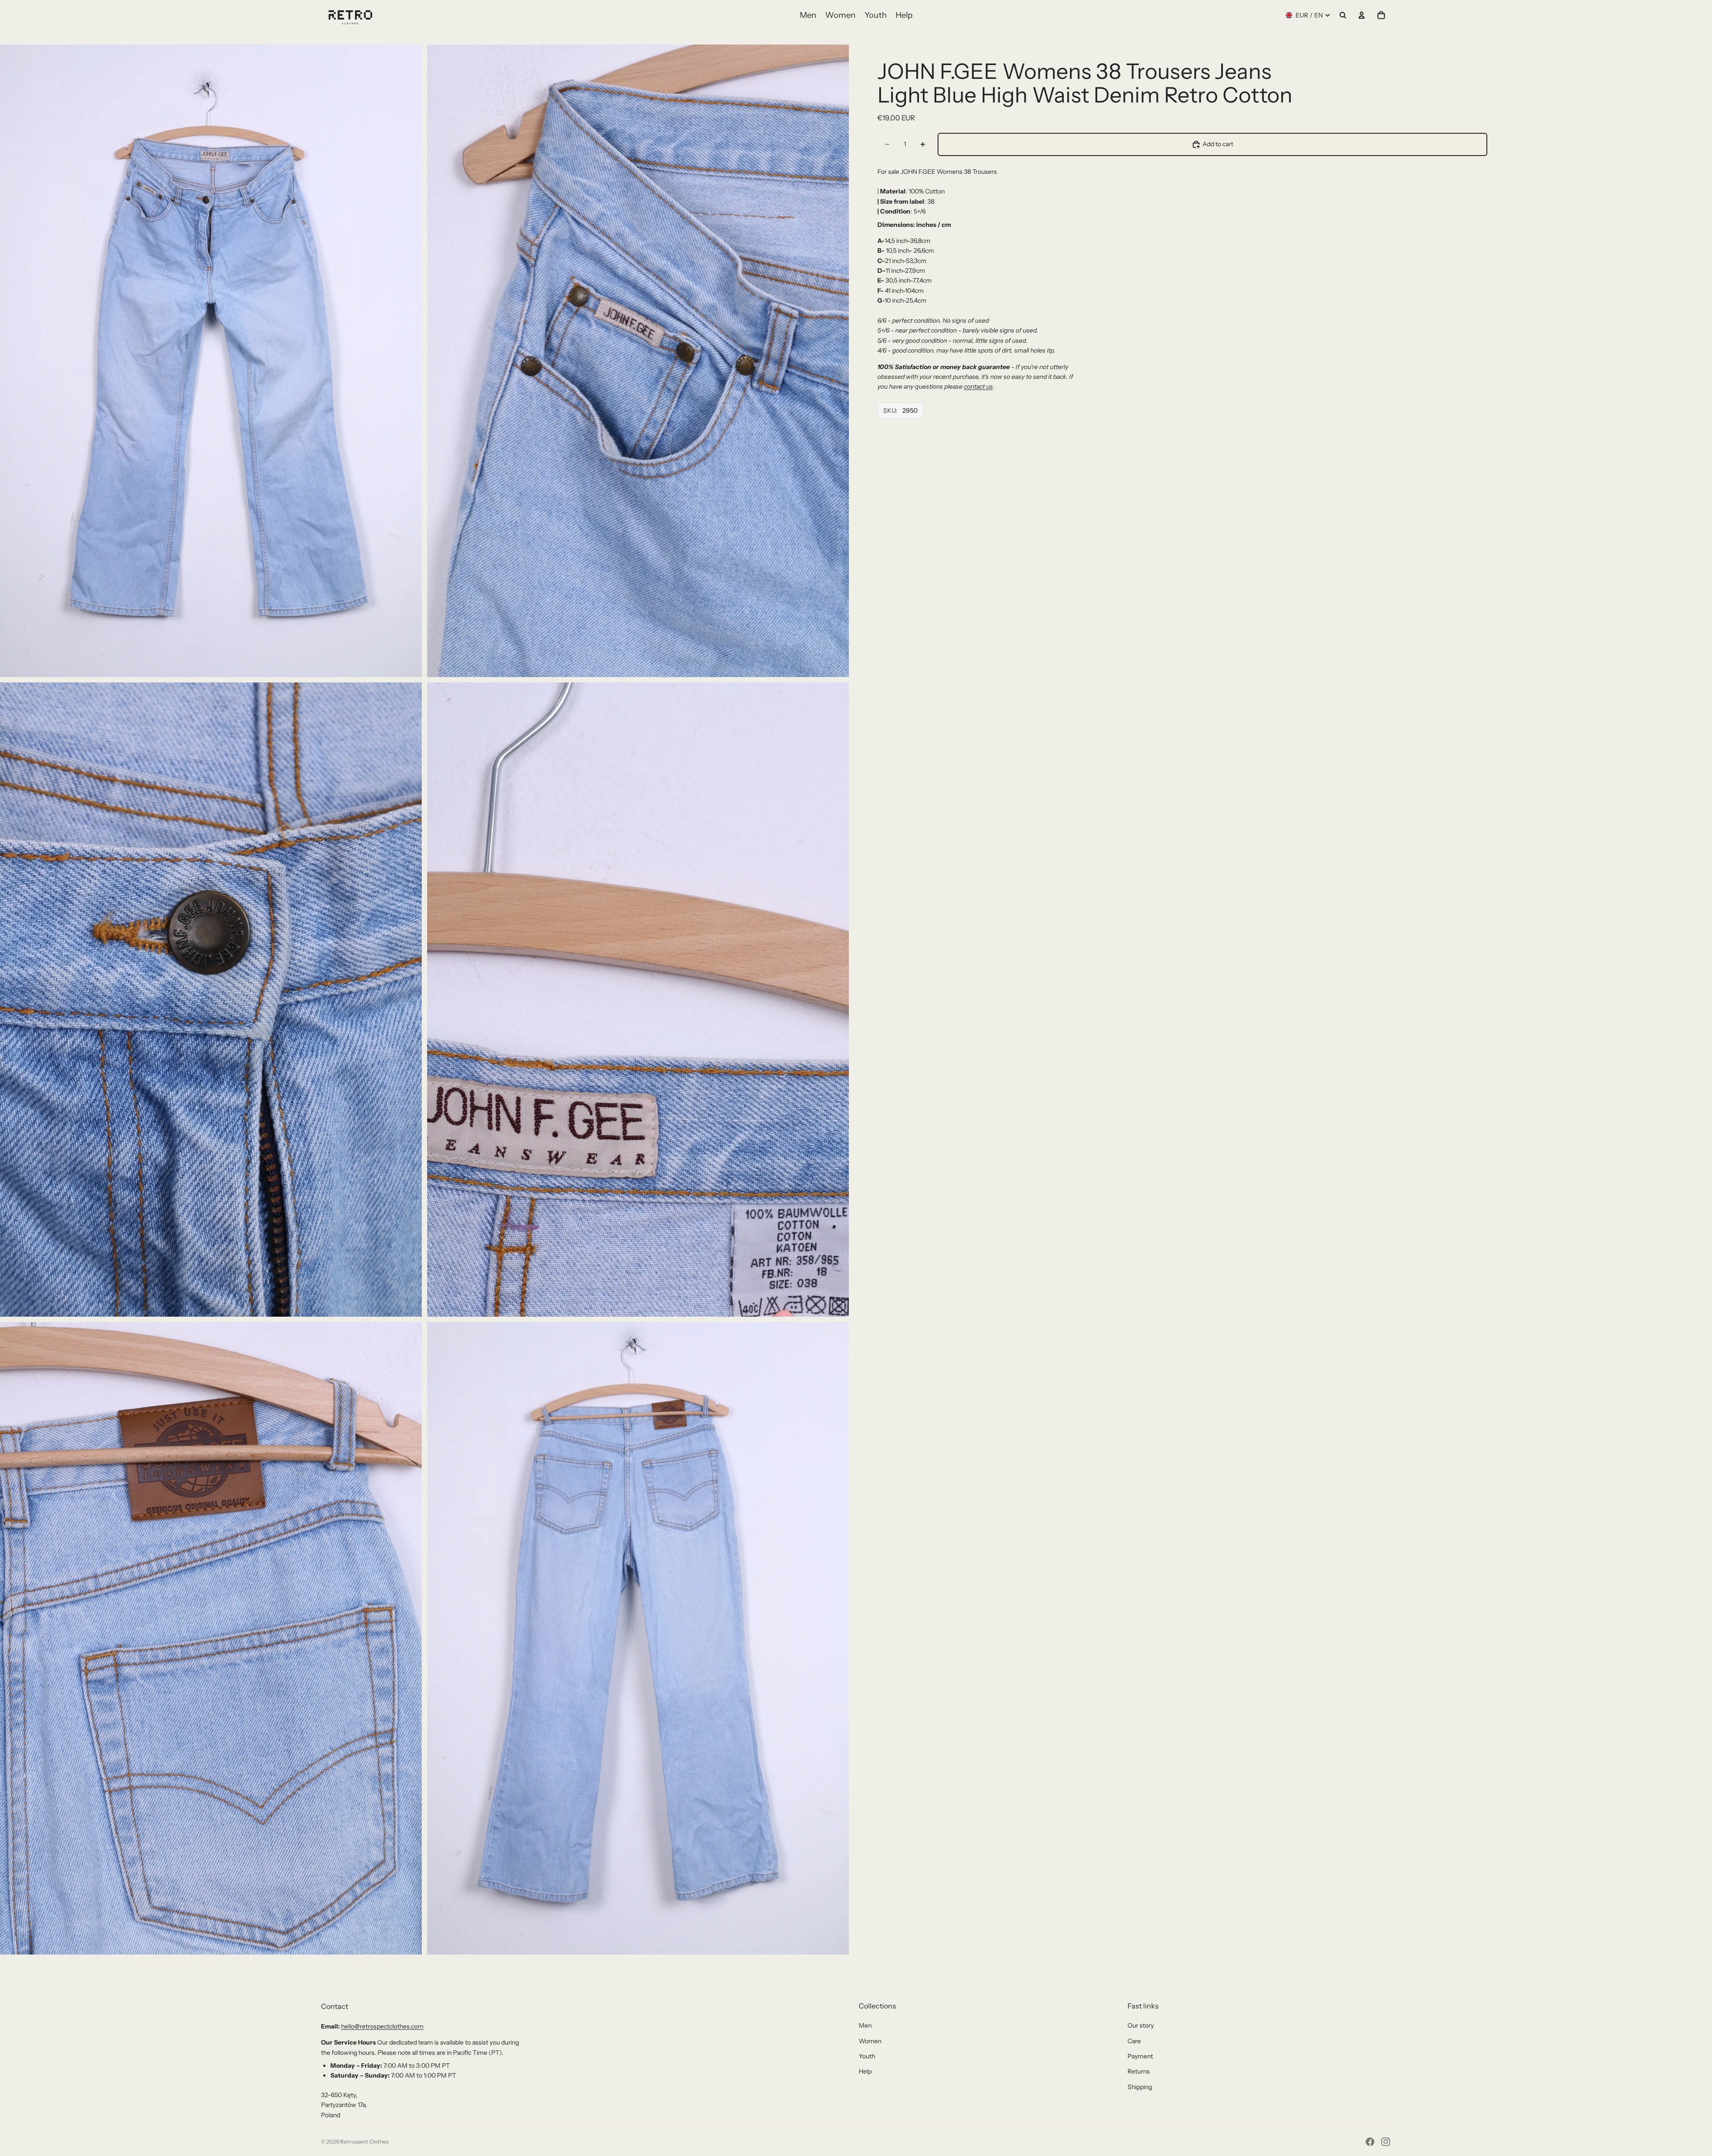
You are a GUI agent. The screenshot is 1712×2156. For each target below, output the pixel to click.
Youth (867, 2056)
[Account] (1362, 15)
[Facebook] (1370, 2142)
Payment (1140, 2056)
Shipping (1140, 2087)
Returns (1139, 2071)
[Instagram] (1386, 2142)
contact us (978, 386)
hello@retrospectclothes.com (382, 2026)
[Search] (1343, 15)
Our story (1141, 2025)
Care (1134, 2041)
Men (865, 2025)
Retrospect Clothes (364, 2142)
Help (865, 2071)
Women (870, 2041)
